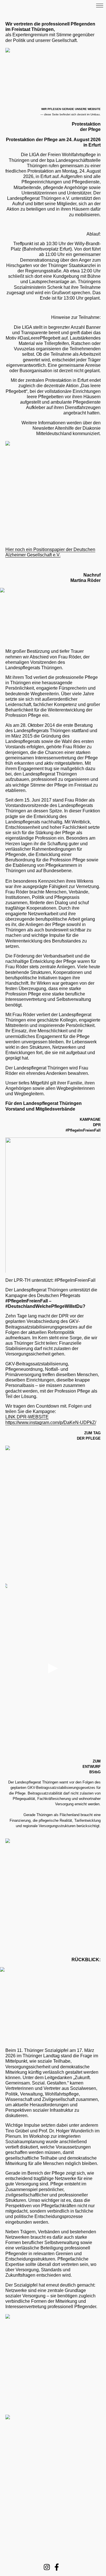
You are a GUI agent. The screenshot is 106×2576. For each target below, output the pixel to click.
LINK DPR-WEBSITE (27, 1417)
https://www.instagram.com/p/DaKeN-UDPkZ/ (51, 1422)
